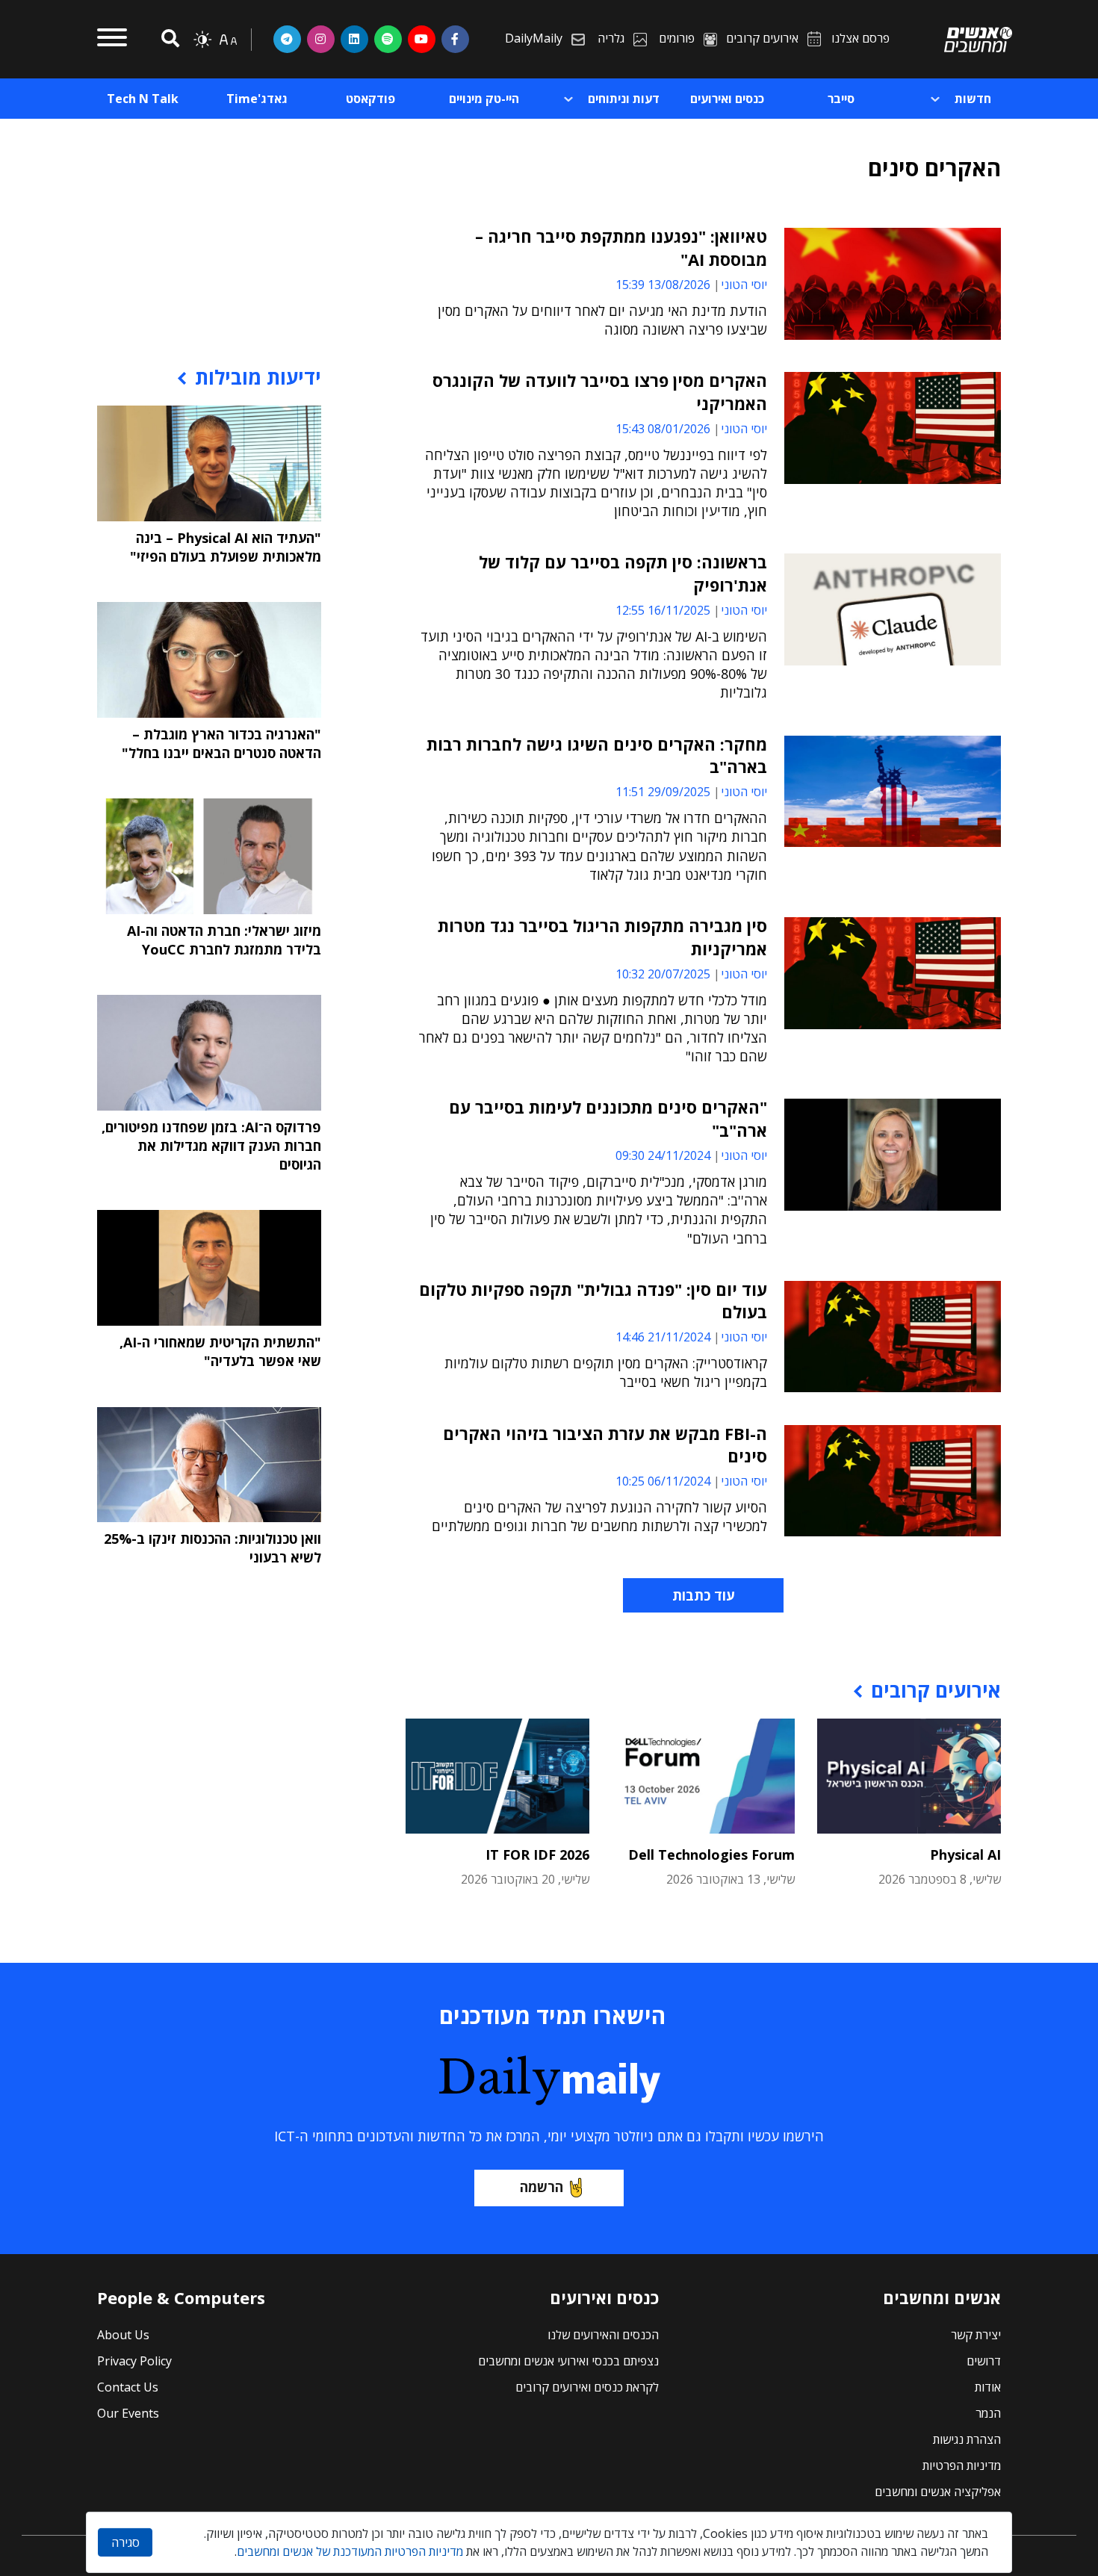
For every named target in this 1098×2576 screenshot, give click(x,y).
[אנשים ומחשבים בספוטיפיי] (388, 39)
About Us (123, 2335)
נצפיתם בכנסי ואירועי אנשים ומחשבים (568, 2361)
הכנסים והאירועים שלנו (603, 2335)
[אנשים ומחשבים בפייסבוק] (455, 39)
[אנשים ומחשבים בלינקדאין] (354, 39)
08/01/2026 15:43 (663, 429)
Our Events (128, 2413)
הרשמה (542, 2187)
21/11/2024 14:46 (663, 1337)
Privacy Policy (134, 2361)
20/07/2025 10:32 (663, 974)
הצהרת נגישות (967, 2439)
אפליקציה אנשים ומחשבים (938, 2492)
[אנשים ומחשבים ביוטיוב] (422, 39)
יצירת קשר (976, 2335)
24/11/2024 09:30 (663, 1155)
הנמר (988, 2413)
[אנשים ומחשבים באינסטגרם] (321, 39)
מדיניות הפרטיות (962, 2465)
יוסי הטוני (744, 285)
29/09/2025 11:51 (663, 792)
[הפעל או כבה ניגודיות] (202, 40)
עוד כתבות (703, 1595)
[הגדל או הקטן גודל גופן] (228, 40)
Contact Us (128, 2387)
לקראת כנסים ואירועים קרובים (587, 2387)
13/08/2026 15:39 (663, 285)
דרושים (984, 2361)
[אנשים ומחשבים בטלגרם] (287, 39)
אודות (988, 2387)
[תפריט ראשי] (112, 40)
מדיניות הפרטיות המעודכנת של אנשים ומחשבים (350, 2551)
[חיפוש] (168, 39)
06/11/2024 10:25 (663, 1481)
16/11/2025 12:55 (663, 610)
